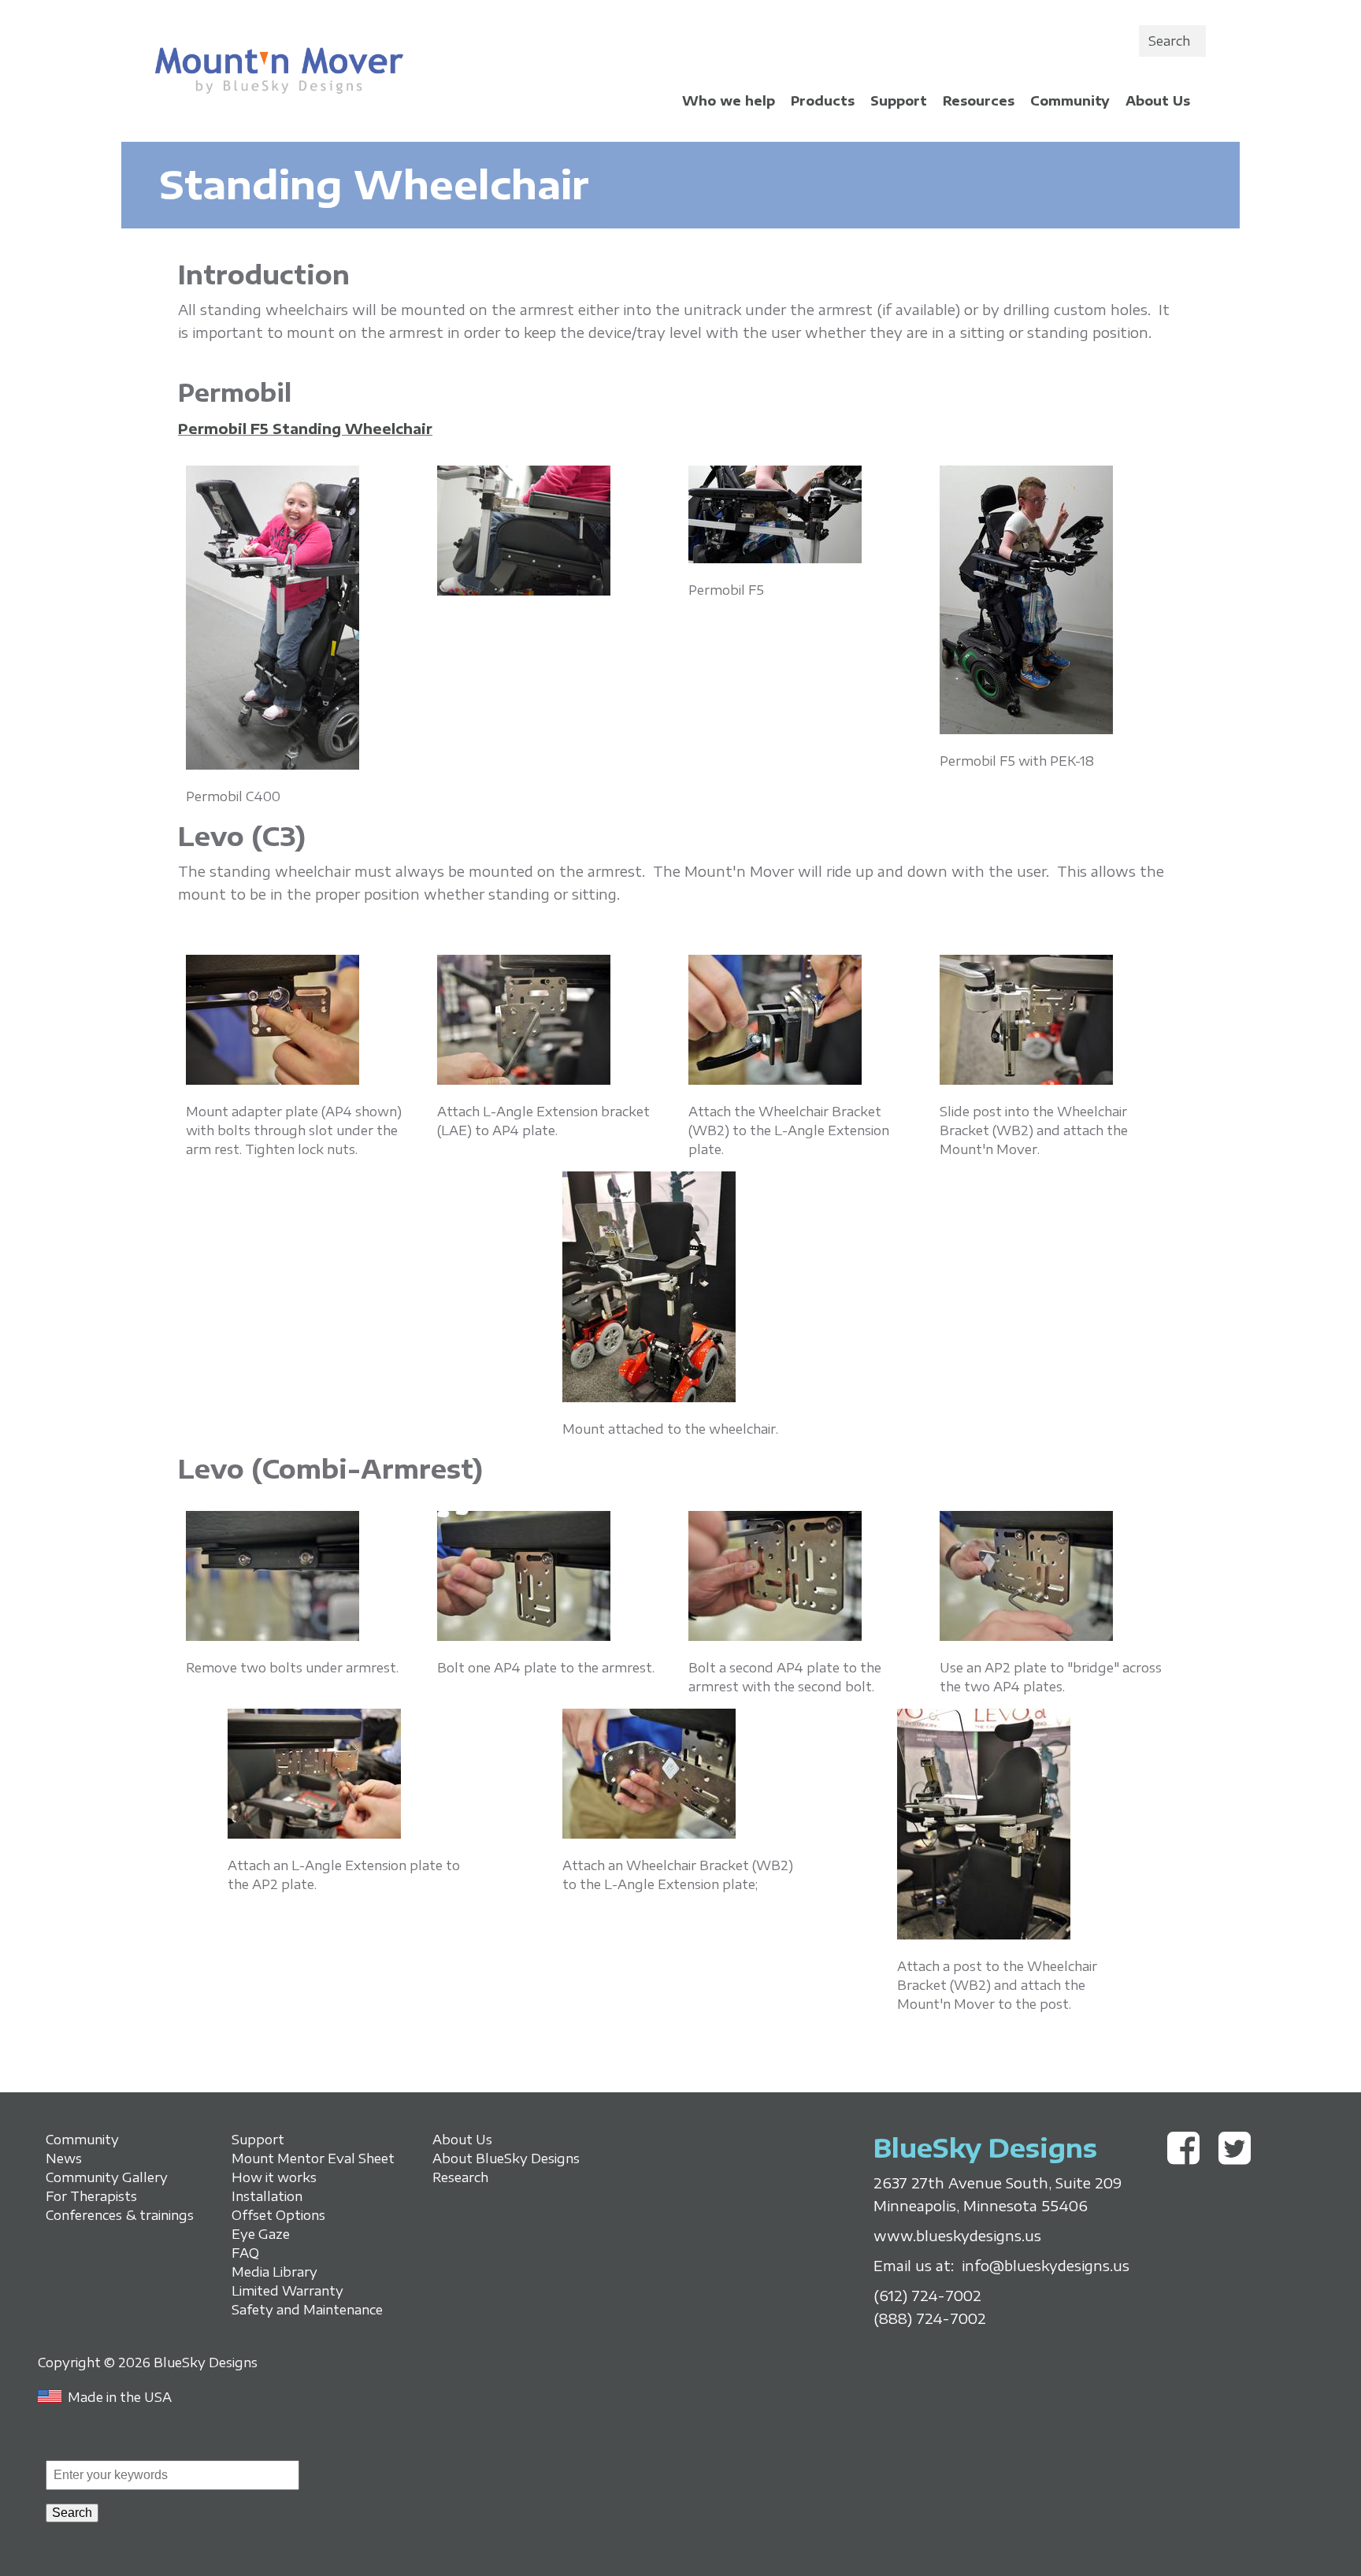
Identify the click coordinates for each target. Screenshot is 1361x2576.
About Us (1158, 101)
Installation (267, 2196)
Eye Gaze (261, 2234)
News (64, 2158)
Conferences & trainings (120, 2215)
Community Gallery (107, 2177)
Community (1070, 101)
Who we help (729, 101)
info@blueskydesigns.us (1046, 2266)
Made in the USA (120, 2397)
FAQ (245, 2253)
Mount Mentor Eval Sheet (313, 2158)
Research (460, 2177)
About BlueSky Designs (506, 2158)
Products (823, 101)
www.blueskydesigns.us (957, 2236)
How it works (274, 2177)
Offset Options (278, 2215)
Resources (979, 101)
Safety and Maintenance (307, 2310)
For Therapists (91, 2196)
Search (1169, 41)
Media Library (274, 2272)
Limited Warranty (287, 2291)
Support (899, 101)
